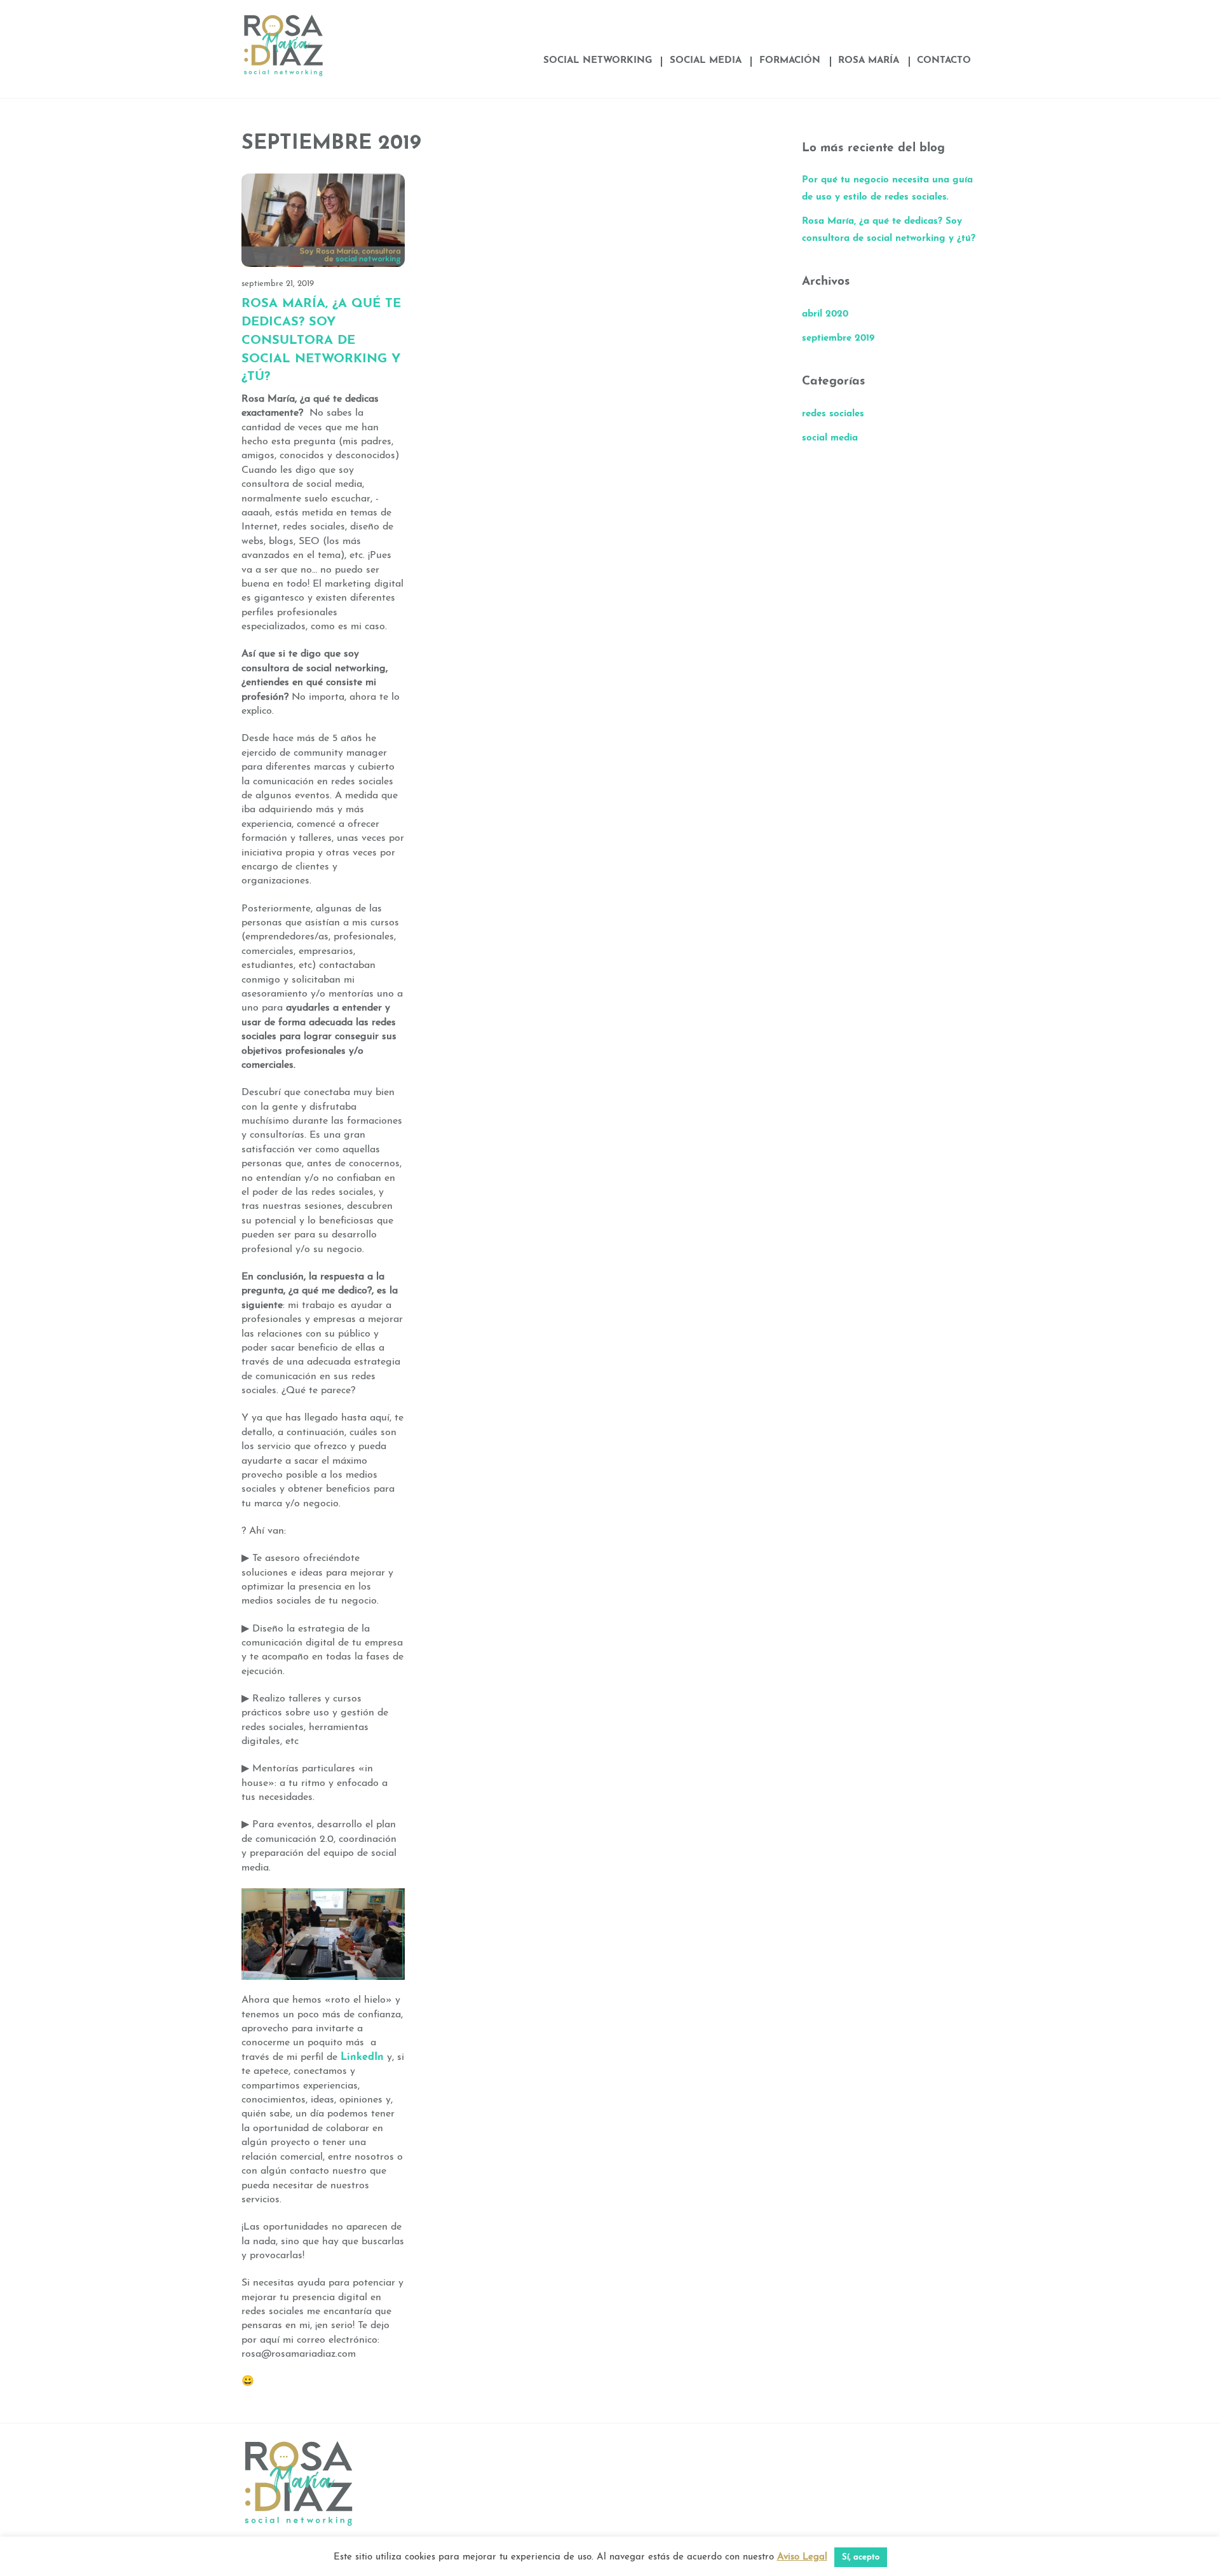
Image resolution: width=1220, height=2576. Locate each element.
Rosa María (869, 61)
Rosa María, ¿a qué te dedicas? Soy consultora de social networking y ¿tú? (321, 340)
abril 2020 (825, 314)
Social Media (706, 61)
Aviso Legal (802, 2557)
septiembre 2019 (838, 338)
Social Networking (598, 61)
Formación (790, 61)
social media (830, 438)
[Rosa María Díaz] (283, 73)
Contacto (944, 61)
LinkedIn (362, 2057)
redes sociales (833, 414)
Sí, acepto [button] (861, 2557)
